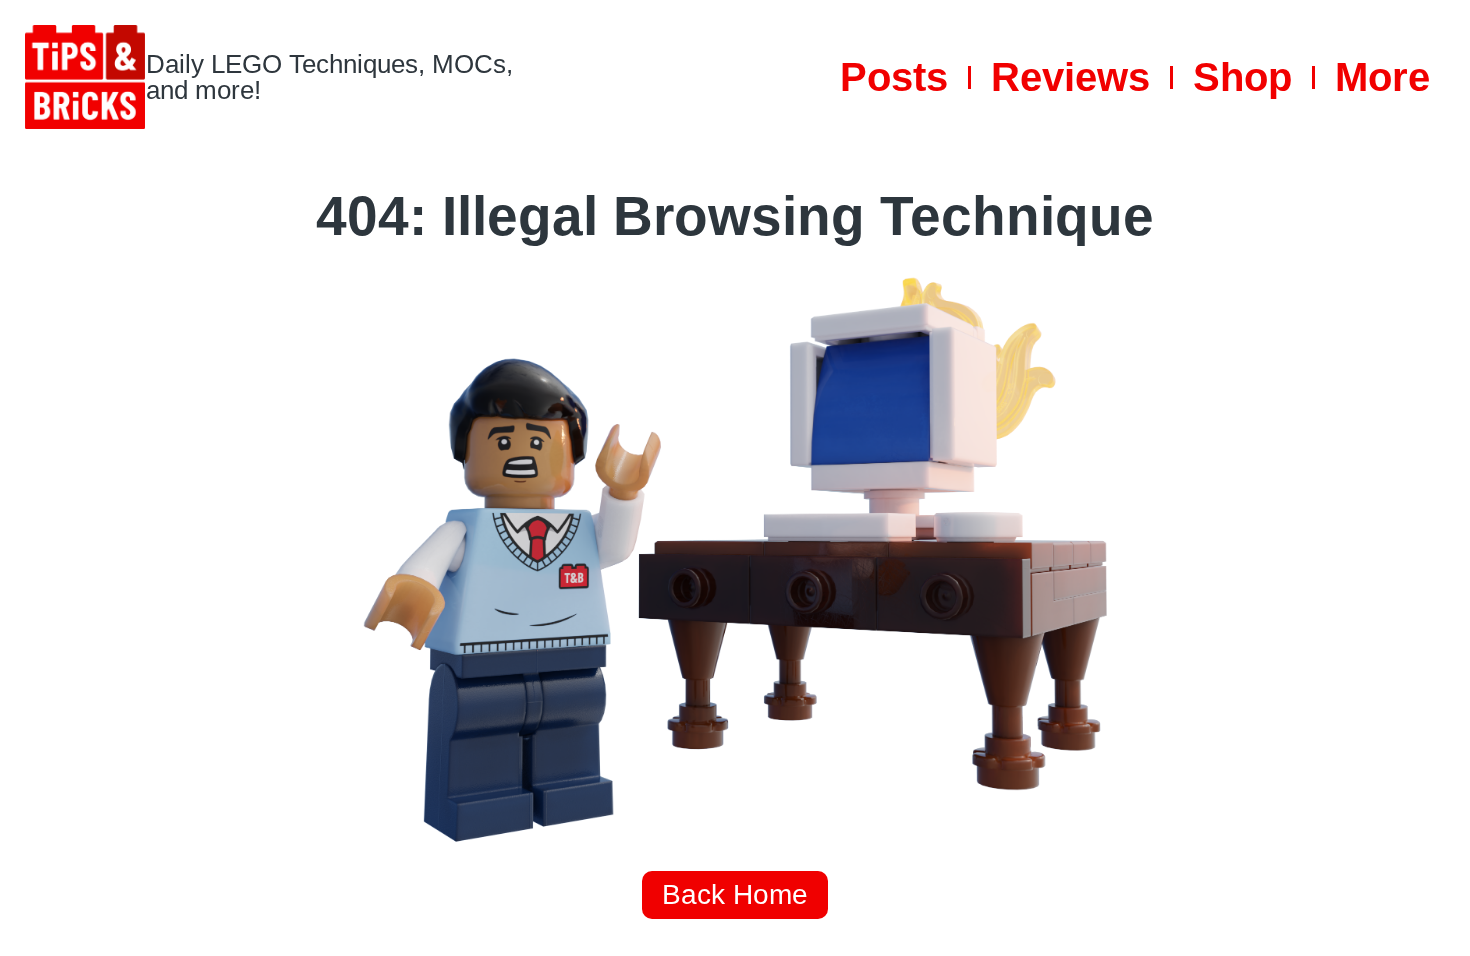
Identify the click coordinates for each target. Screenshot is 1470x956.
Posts (894, 77)
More (1382, 77)
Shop (1242, 77)
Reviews (1070, 77)
